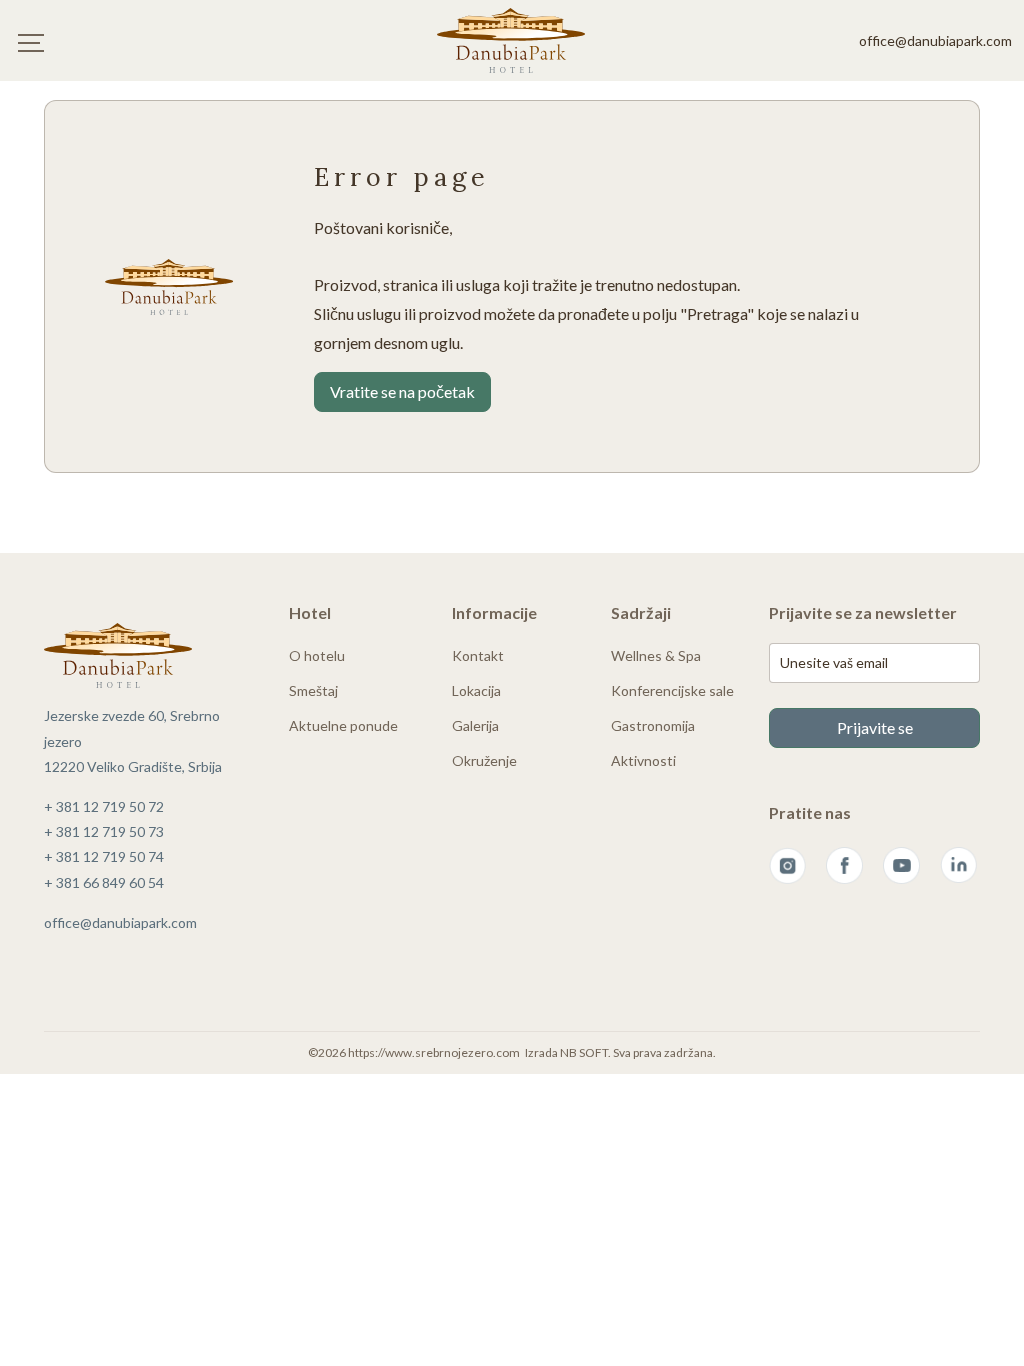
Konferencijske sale (672, 690)
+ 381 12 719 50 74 (104, 856)
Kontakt (478, 655)
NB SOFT (584, 1052)
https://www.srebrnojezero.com (434, 1052)
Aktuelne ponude (343, 725)
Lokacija (476, 690)
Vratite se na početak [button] (402, 391)
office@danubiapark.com (935, 40)
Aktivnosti (643, 760)
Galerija (475, 725)
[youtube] (901, 865)
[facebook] (844, 865)
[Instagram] (787, 865)
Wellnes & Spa (656, 655)
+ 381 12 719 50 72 (104, 806)
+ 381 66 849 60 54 (104, 882)
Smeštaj (313, 690)
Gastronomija (653, 725)
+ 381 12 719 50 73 (104, 831)
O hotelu (317, 655)
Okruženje (484, 760)
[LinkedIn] (958, 865)
